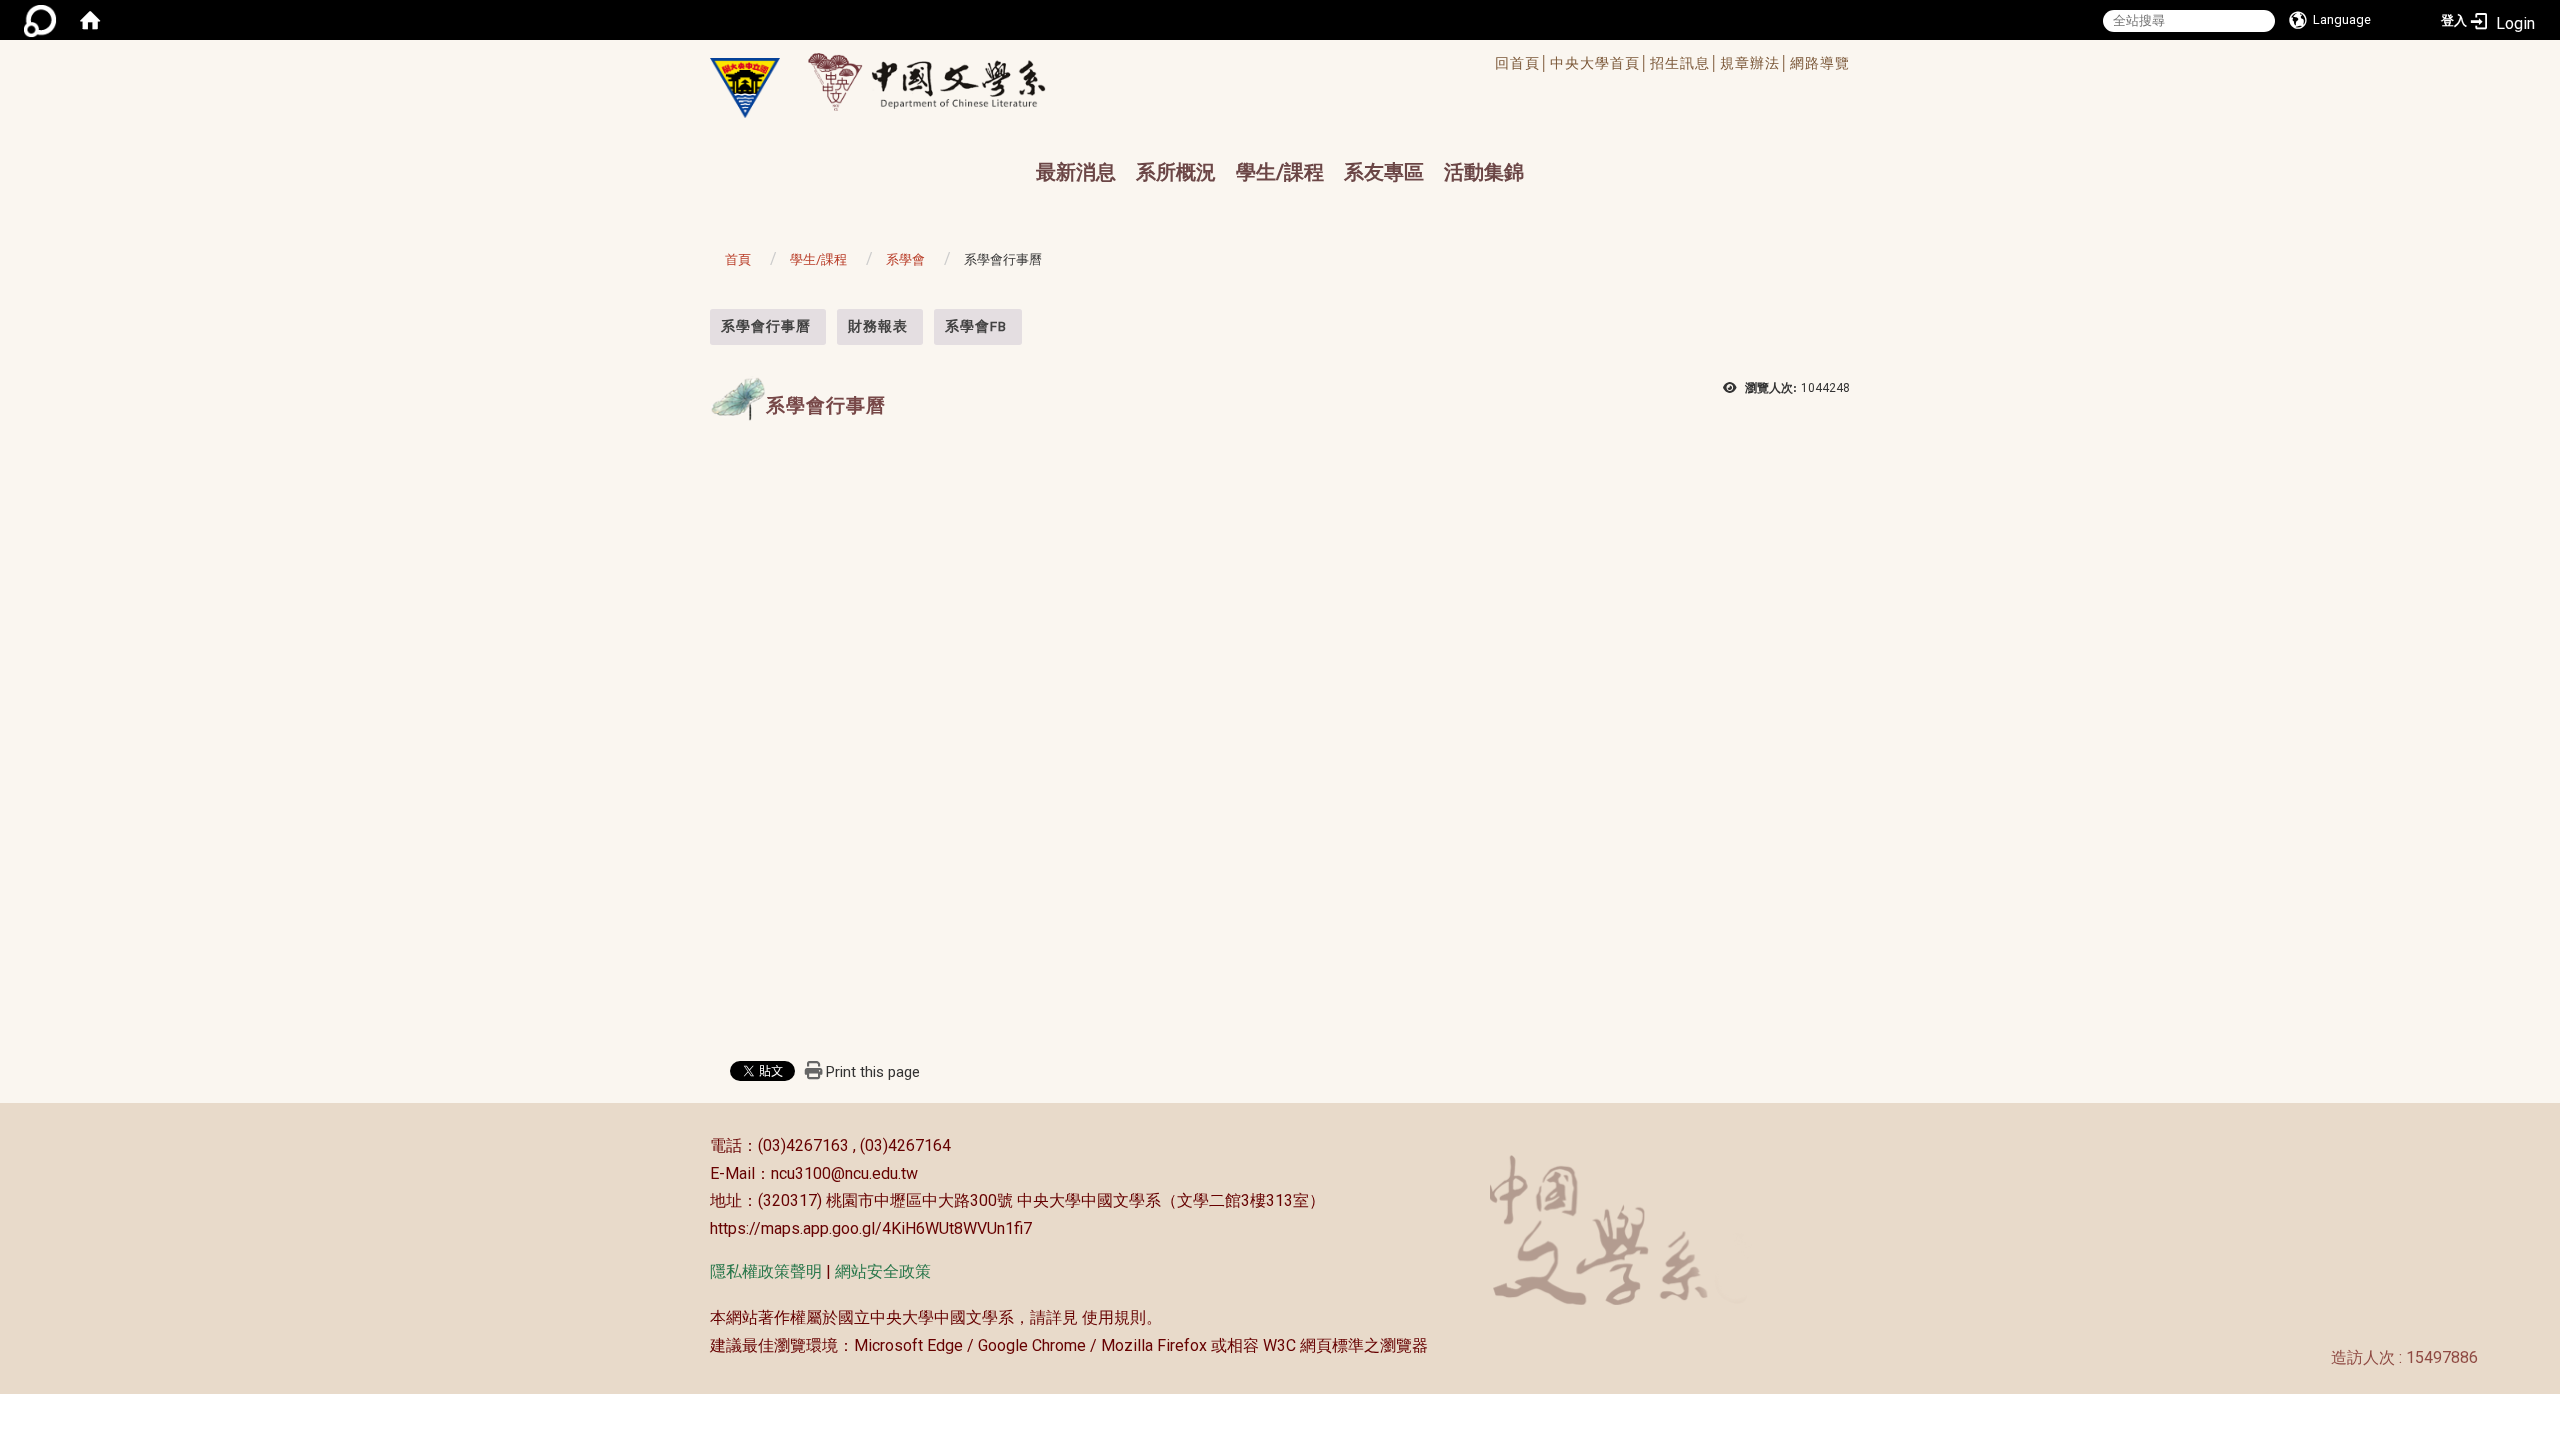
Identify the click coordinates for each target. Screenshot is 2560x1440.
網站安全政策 (883, 1271)
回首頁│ (1522, 63)
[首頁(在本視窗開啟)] (90, 20)
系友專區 (1384, 172)
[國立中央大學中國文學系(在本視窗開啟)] (745, 88)
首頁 (738, 259)
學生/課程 (1280, 172)
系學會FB (976, 326)
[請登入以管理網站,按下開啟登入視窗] (40, 20)
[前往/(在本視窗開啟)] (945, 81)
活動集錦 (1484, 172)
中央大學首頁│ (1600, 63)
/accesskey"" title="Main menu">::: (1213, 65)
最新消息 (1076, 172)
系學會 (905, 259)
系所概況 (1176, 172)
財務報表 (878, 326)
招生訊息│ (1685, 63)
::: (699, 319)
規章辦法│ (1755, 63)
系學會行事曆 (766, 326)
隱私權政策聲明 (766, 1271)
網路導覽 (1820, 63)
